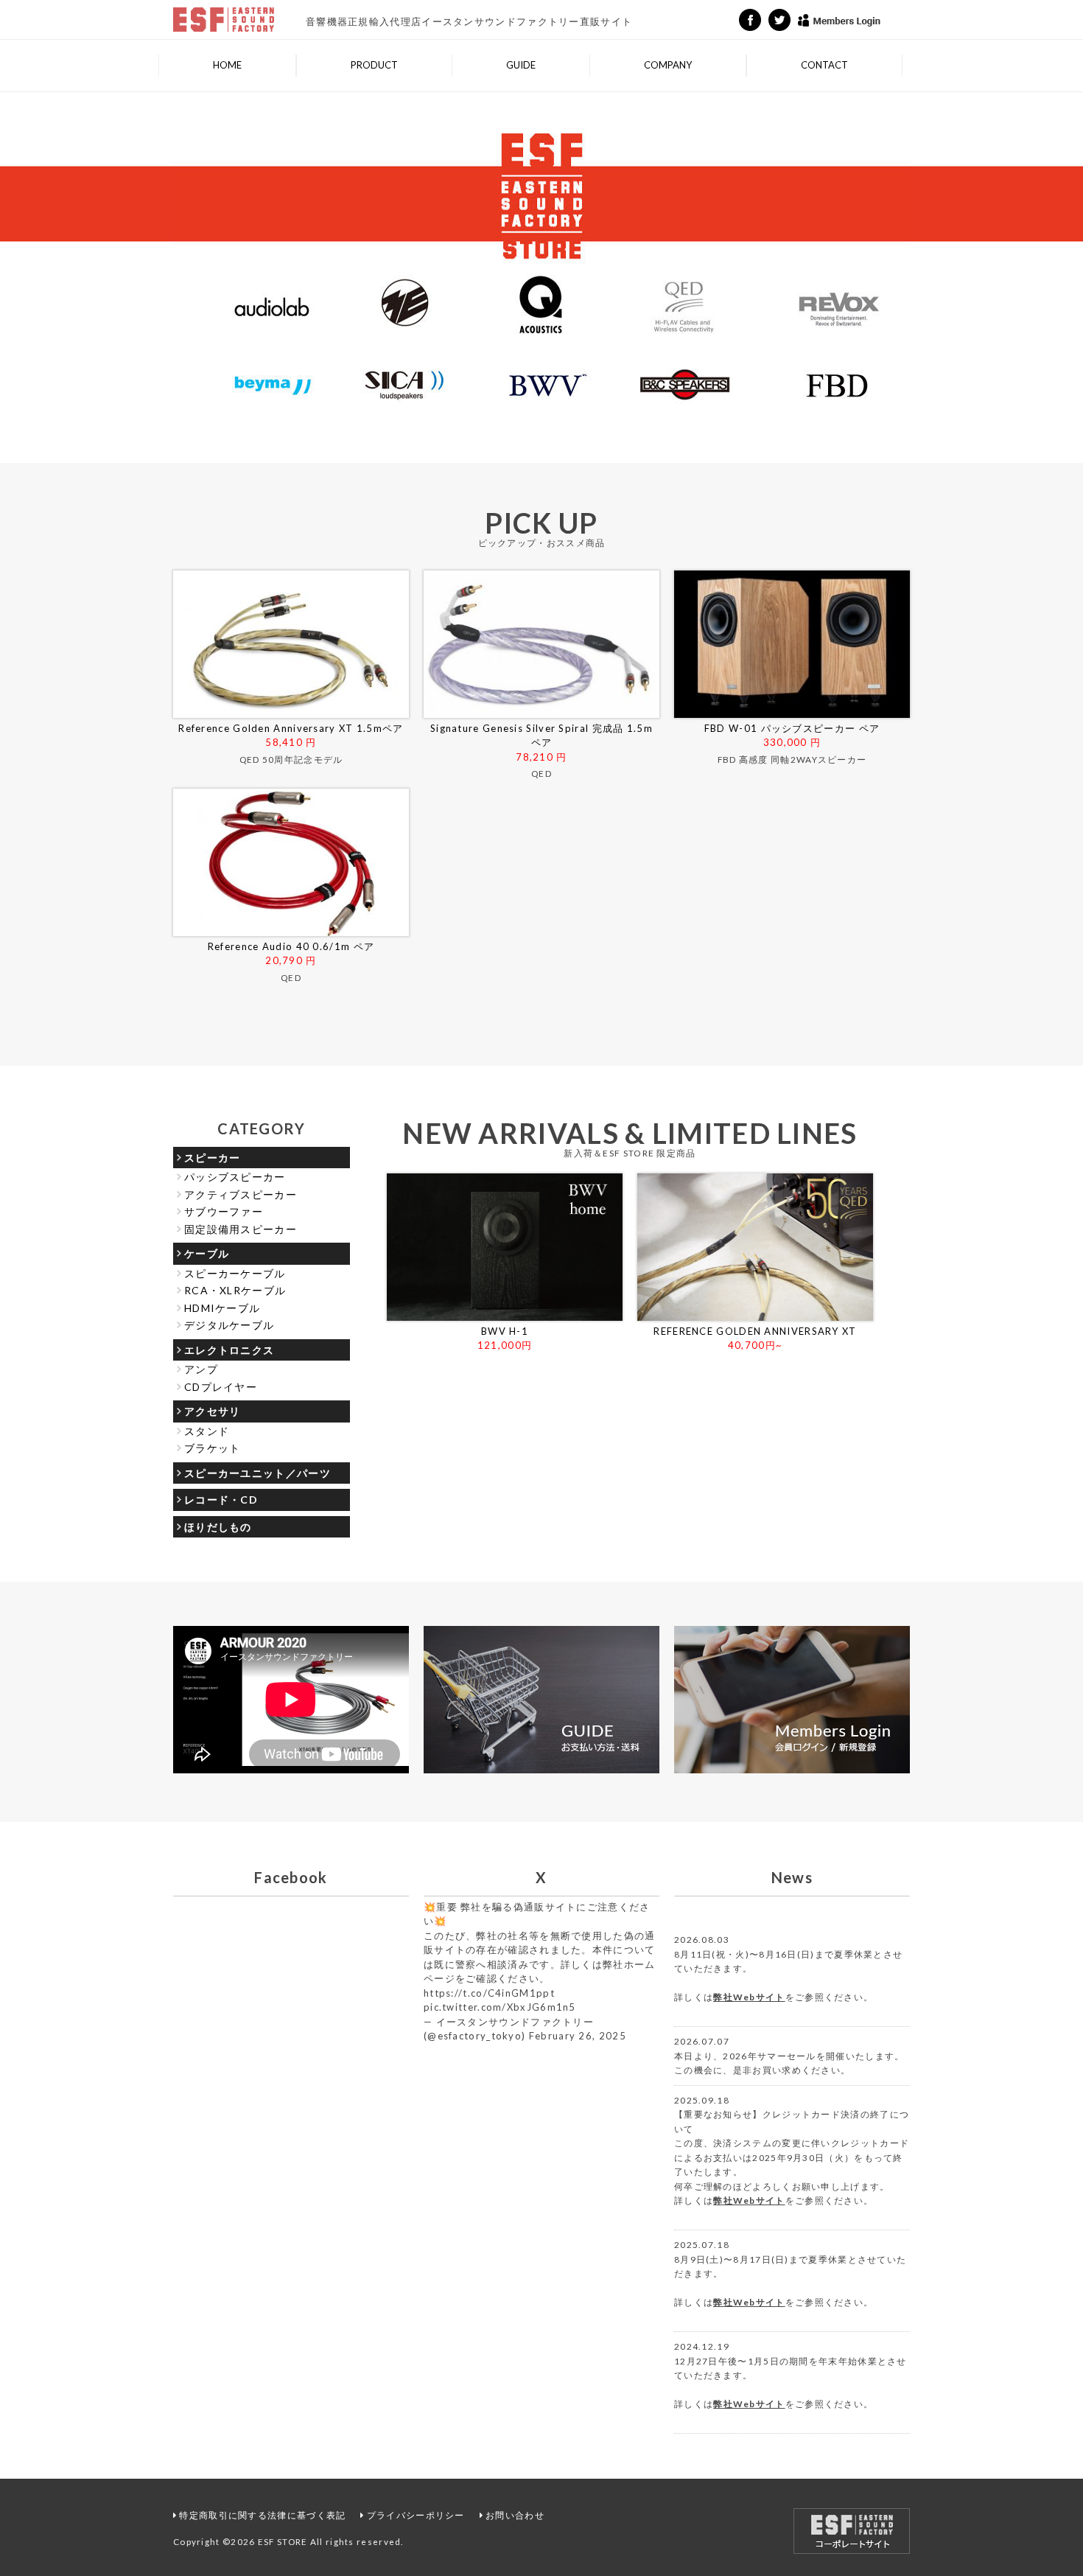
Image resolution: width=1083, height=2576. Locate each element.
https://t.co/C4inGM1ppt (489, 1993)
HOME (227, 65)
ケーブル (207, 1253)
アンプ (201, 1369)
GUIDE (521, 65)
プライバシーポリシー (416, 2515)
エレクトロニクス (229, 1350)
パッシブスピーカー (235, 1177)
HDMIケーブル (222, 1308)
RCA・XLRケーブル (235, 1290)
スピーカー (213, 1158)
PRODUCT (374, 65)
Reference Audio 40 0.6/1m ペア (291, 946)
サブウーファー (224, 1211)
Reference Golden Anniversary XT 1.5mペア (291, 728)
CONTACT (824, 65)
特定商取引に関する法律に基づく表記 (262, 2515)
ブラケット (213, 1448)
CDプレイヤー (221, 1387)
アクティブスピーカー (241, 1194)
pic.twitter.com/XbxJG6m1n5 (500, 2007)
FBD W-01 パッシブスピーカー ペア (792, 728)
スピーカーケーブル (235, 1273)
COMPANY (668, 65)
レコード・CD (221, 1500)
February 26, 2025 (578, 2036)
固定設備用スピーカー (241, 1229)
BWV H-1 (505, 1331)
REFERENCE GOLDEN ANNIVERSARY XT (755, 1331)
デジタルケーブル (229, 1325)
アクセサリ (213, 1411)
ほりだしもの (218, 1527)
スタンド (207, 1431)
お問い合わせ (515, 2515)
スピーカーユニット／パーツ (257, 1473)
